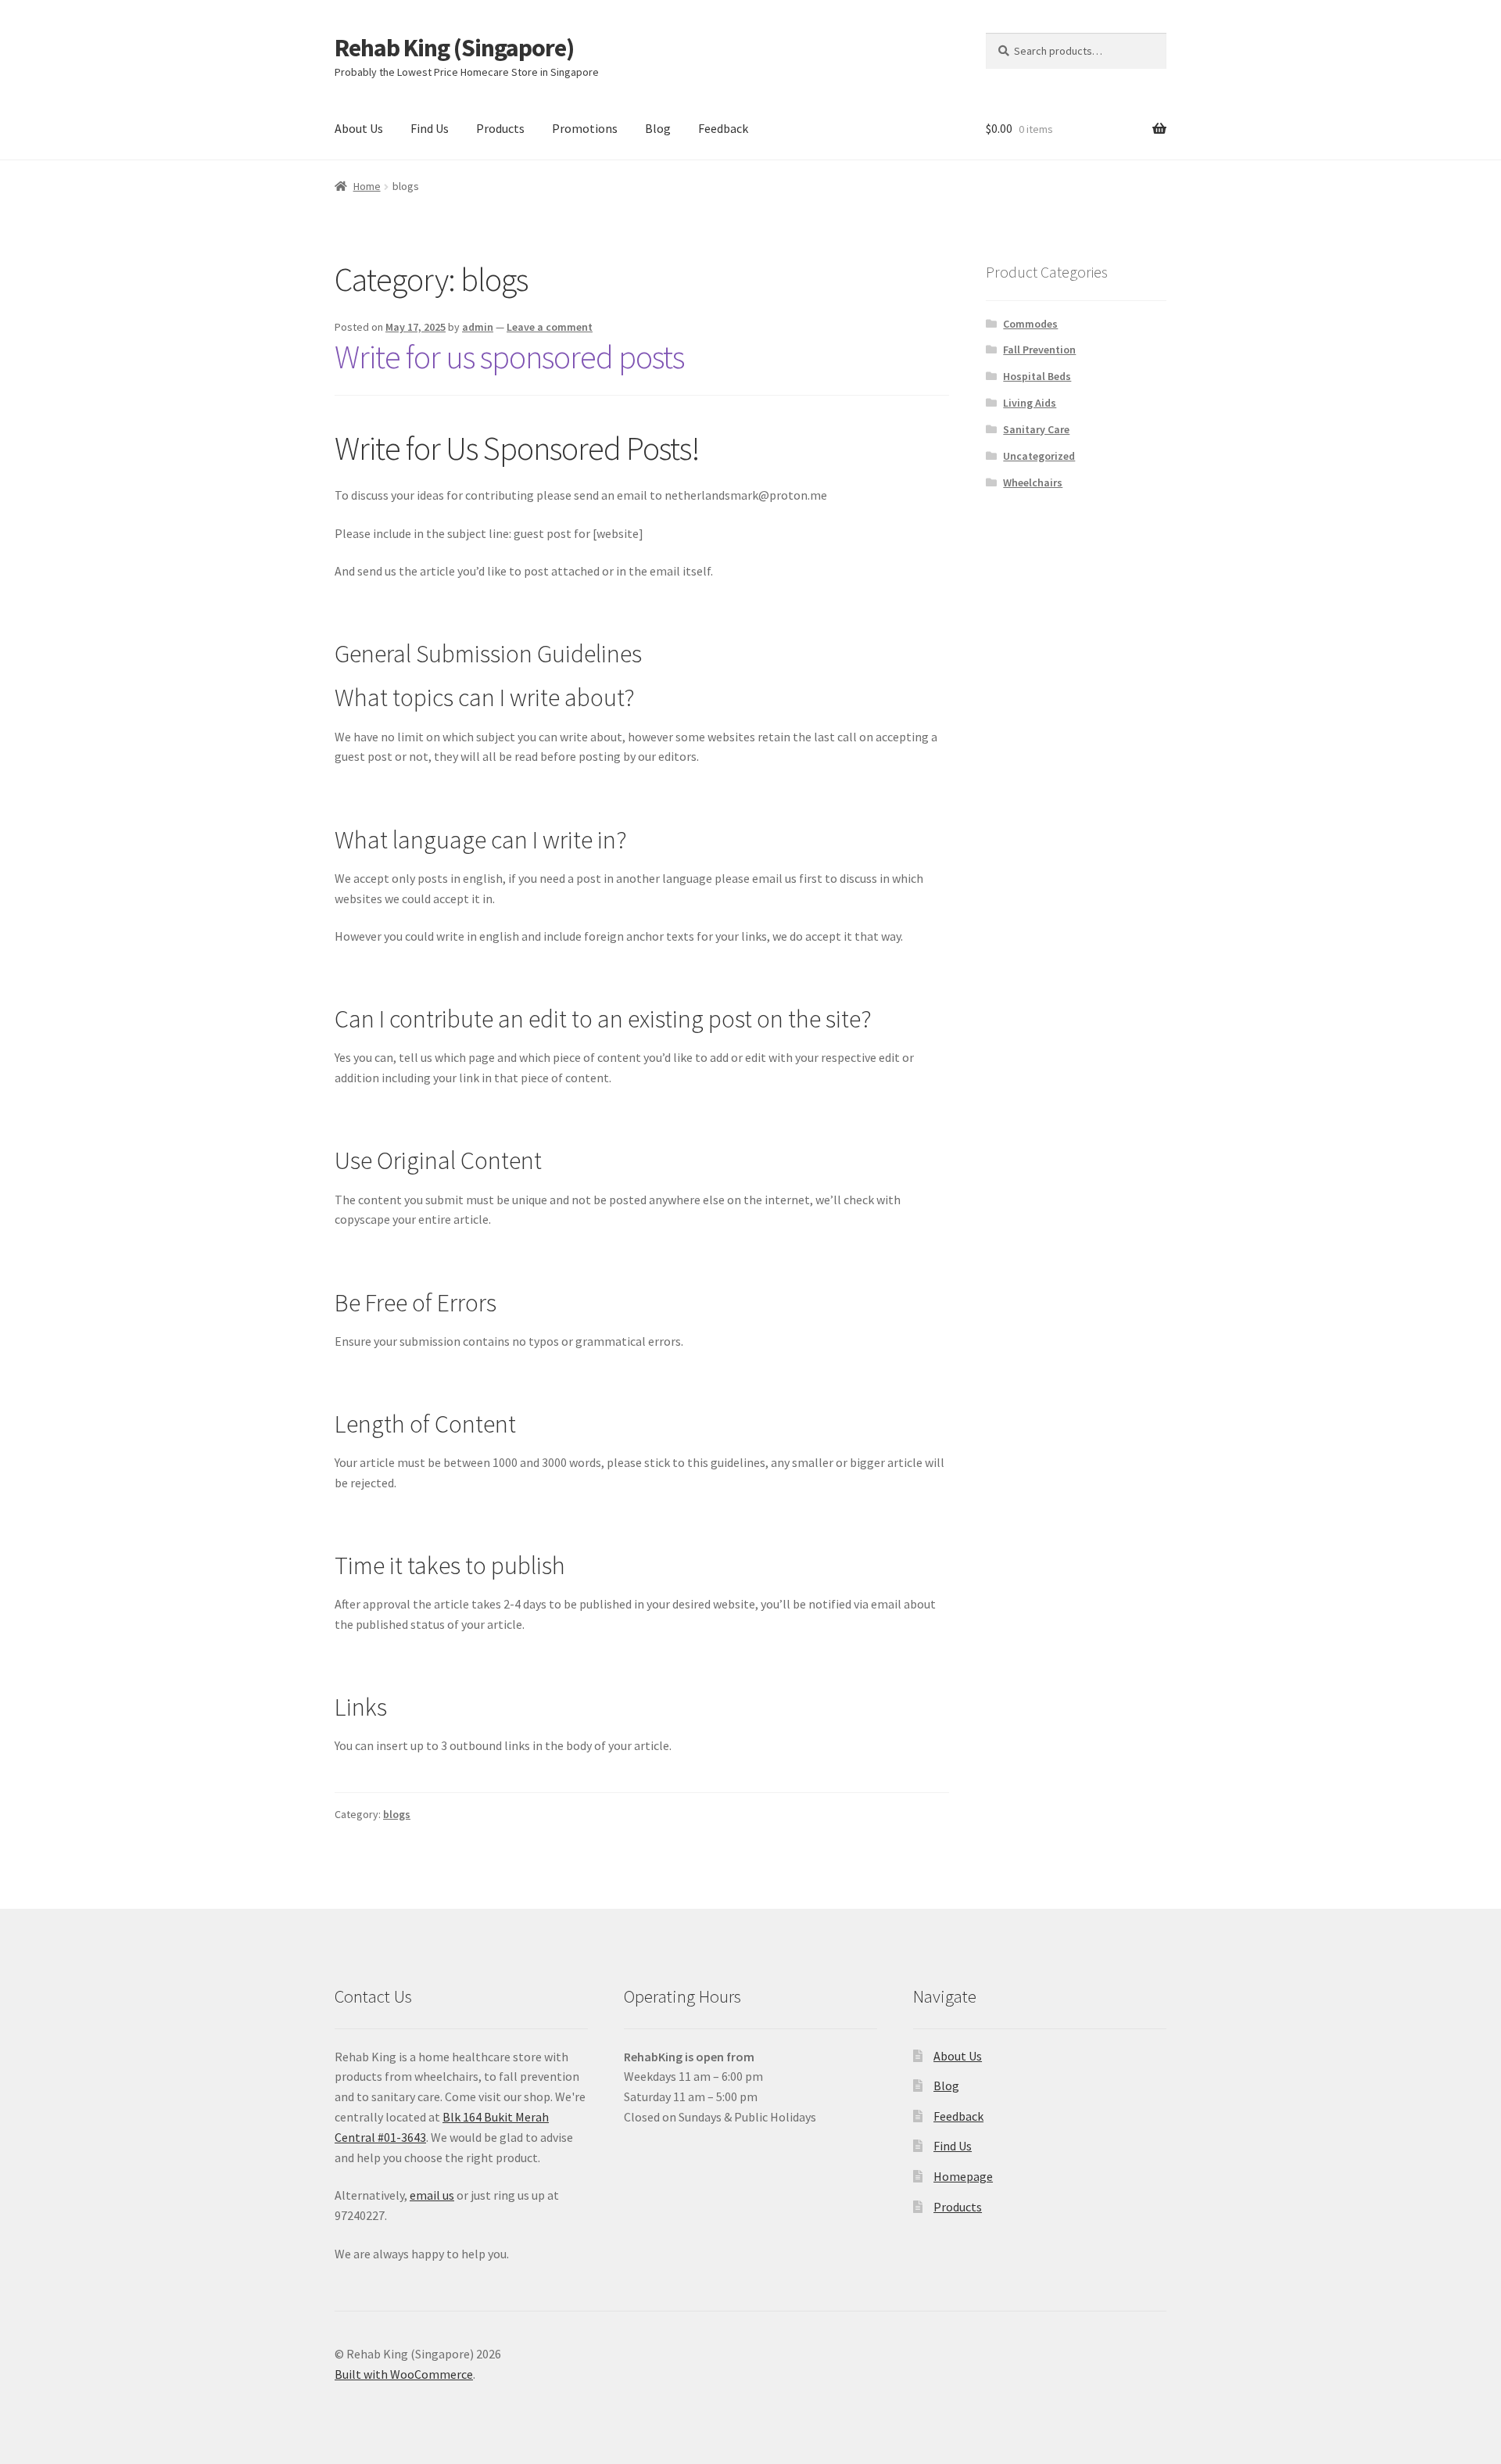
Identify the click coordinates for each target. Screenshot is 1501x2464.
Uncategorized (1039, 456)
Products (500, 128)
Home (367, 186)
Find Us (430, 128)
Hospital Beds (1037, 376)
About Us (359, 128)
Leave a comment (550, 327)
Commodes (1030, 324)
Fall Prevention (1039, 350)
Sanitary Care (1036, 429)
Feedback (723, 128)
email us (432, 2195)
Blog (658, 128)
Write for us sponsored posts (509, 357)
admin (478, 327)
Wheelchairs (1033, 482)
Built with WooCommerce (404, 2374)
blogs (397, 1814)
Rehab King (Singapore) (454, 48)
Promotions (585, 128)
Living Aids (1030, 403)
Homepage (963, 2176)
